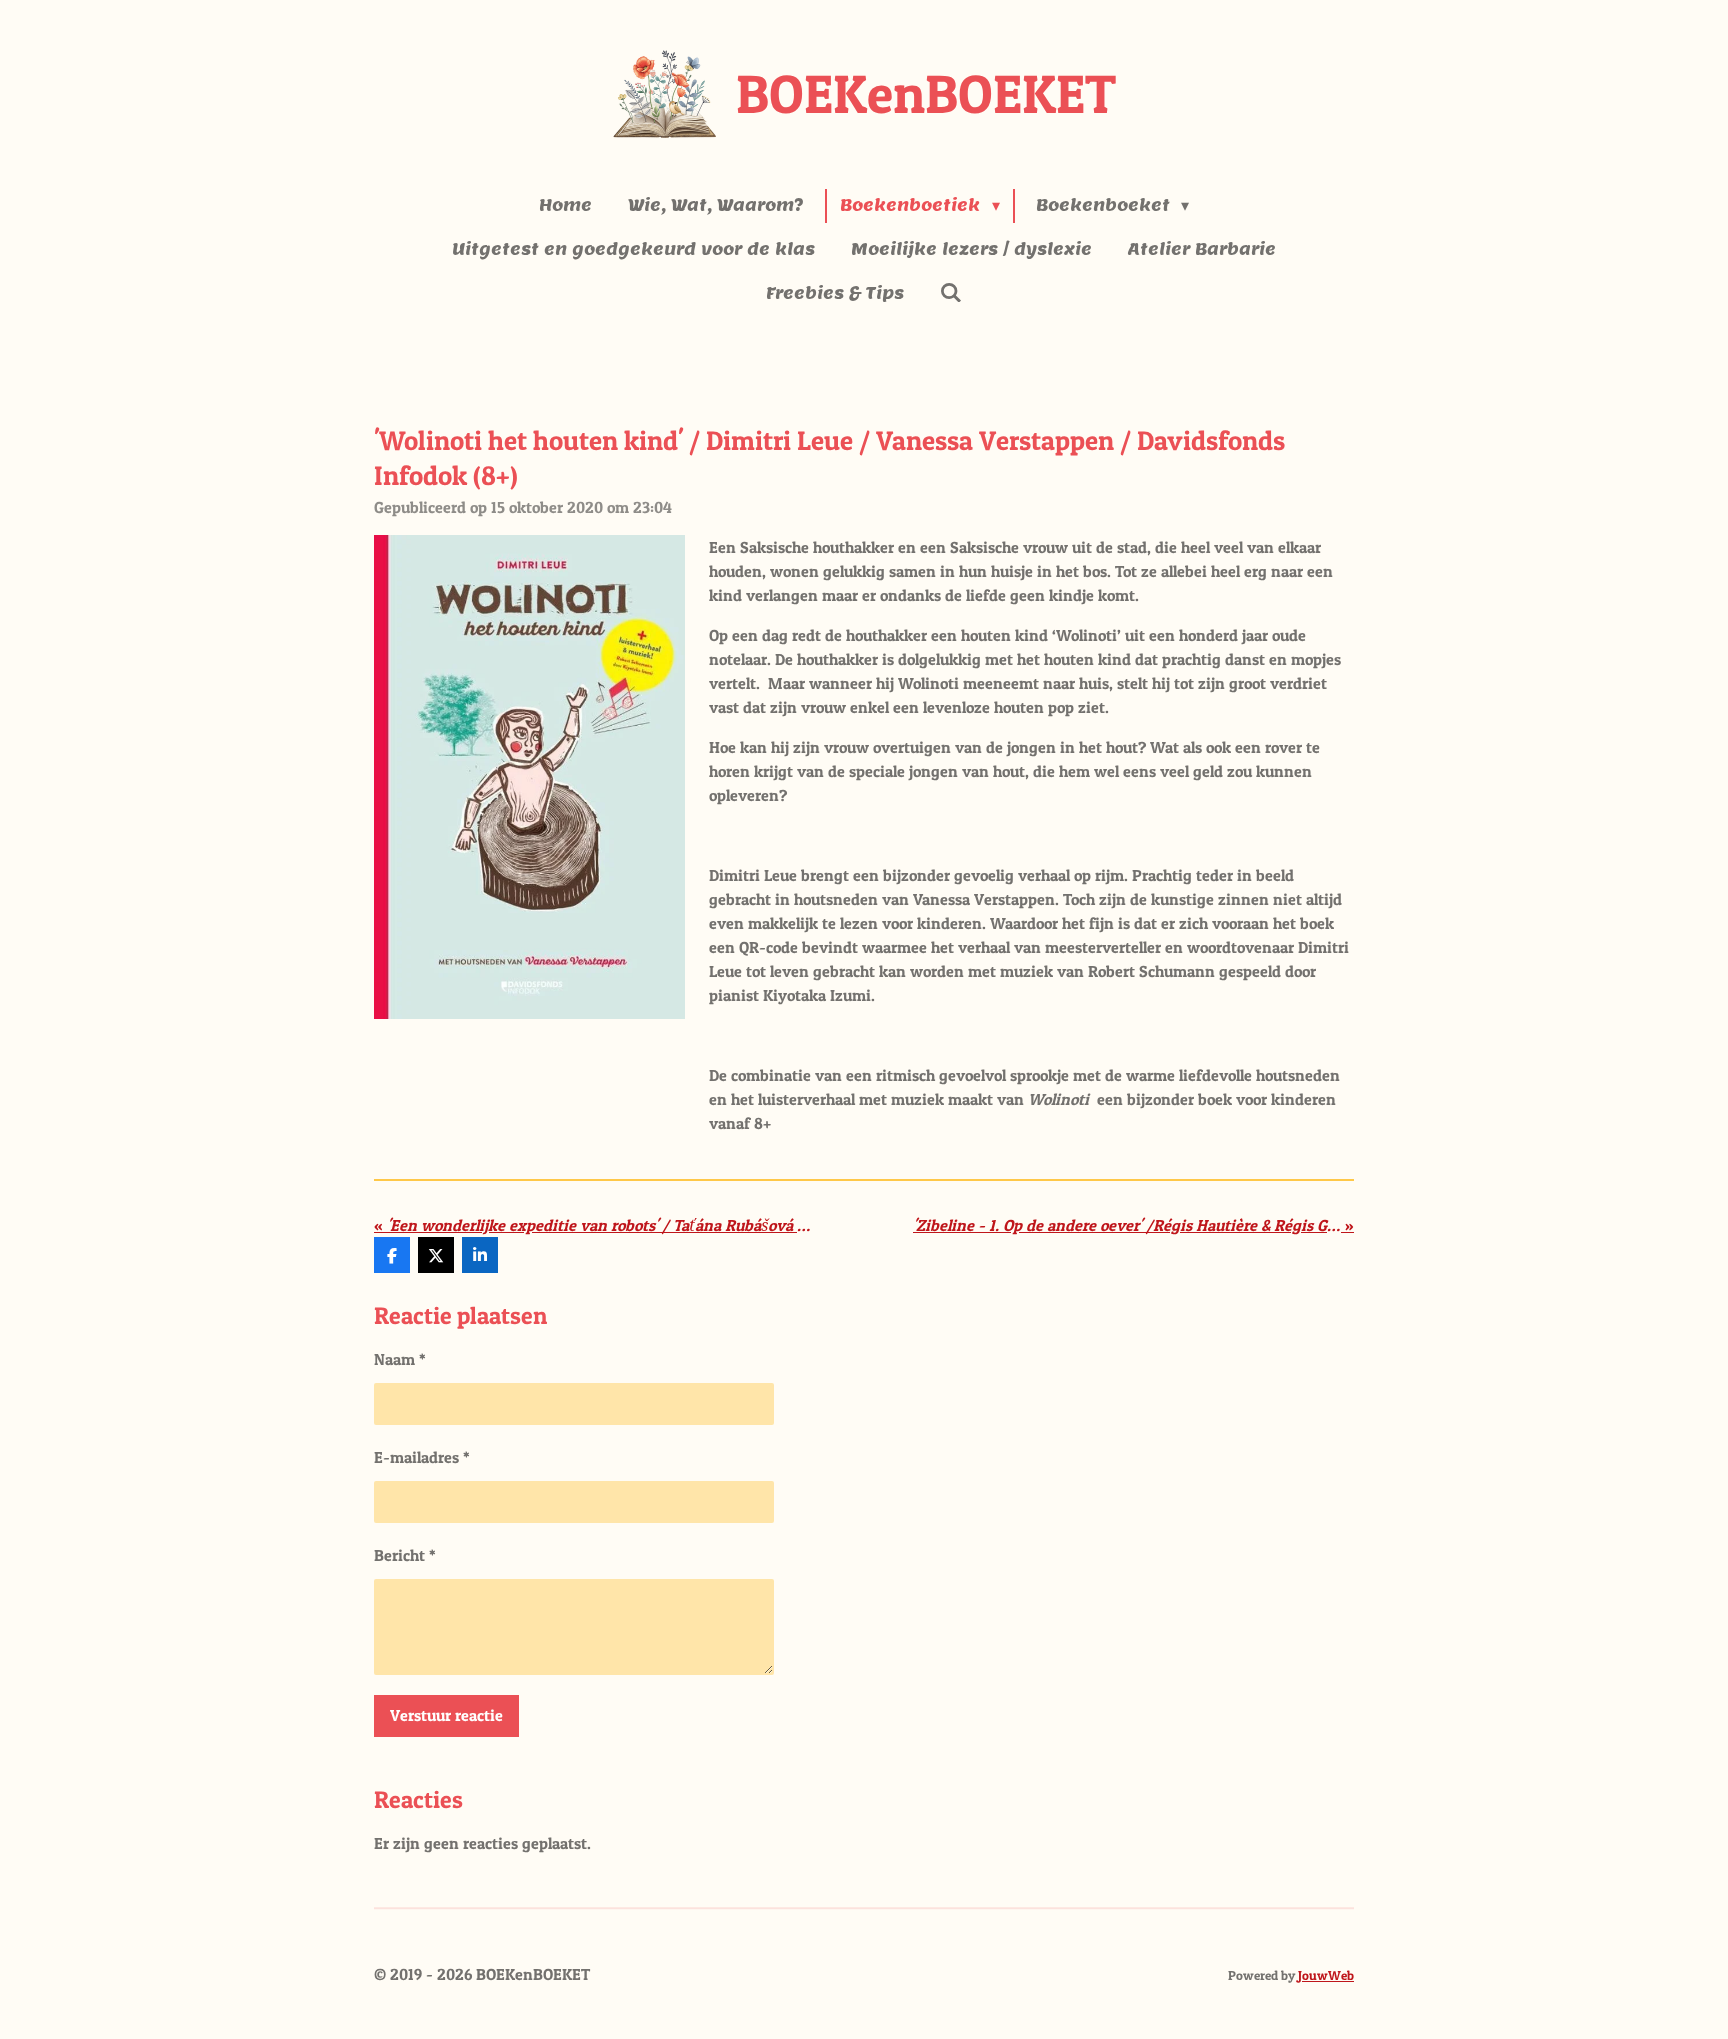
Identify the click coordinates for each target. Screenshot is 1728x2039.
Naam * (400, 1359)
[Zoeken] (951, 292)
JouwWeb (1326, 1975)
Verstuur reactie (446, 1715)
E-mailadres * (422, 1457)
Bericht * (405, 1555)
